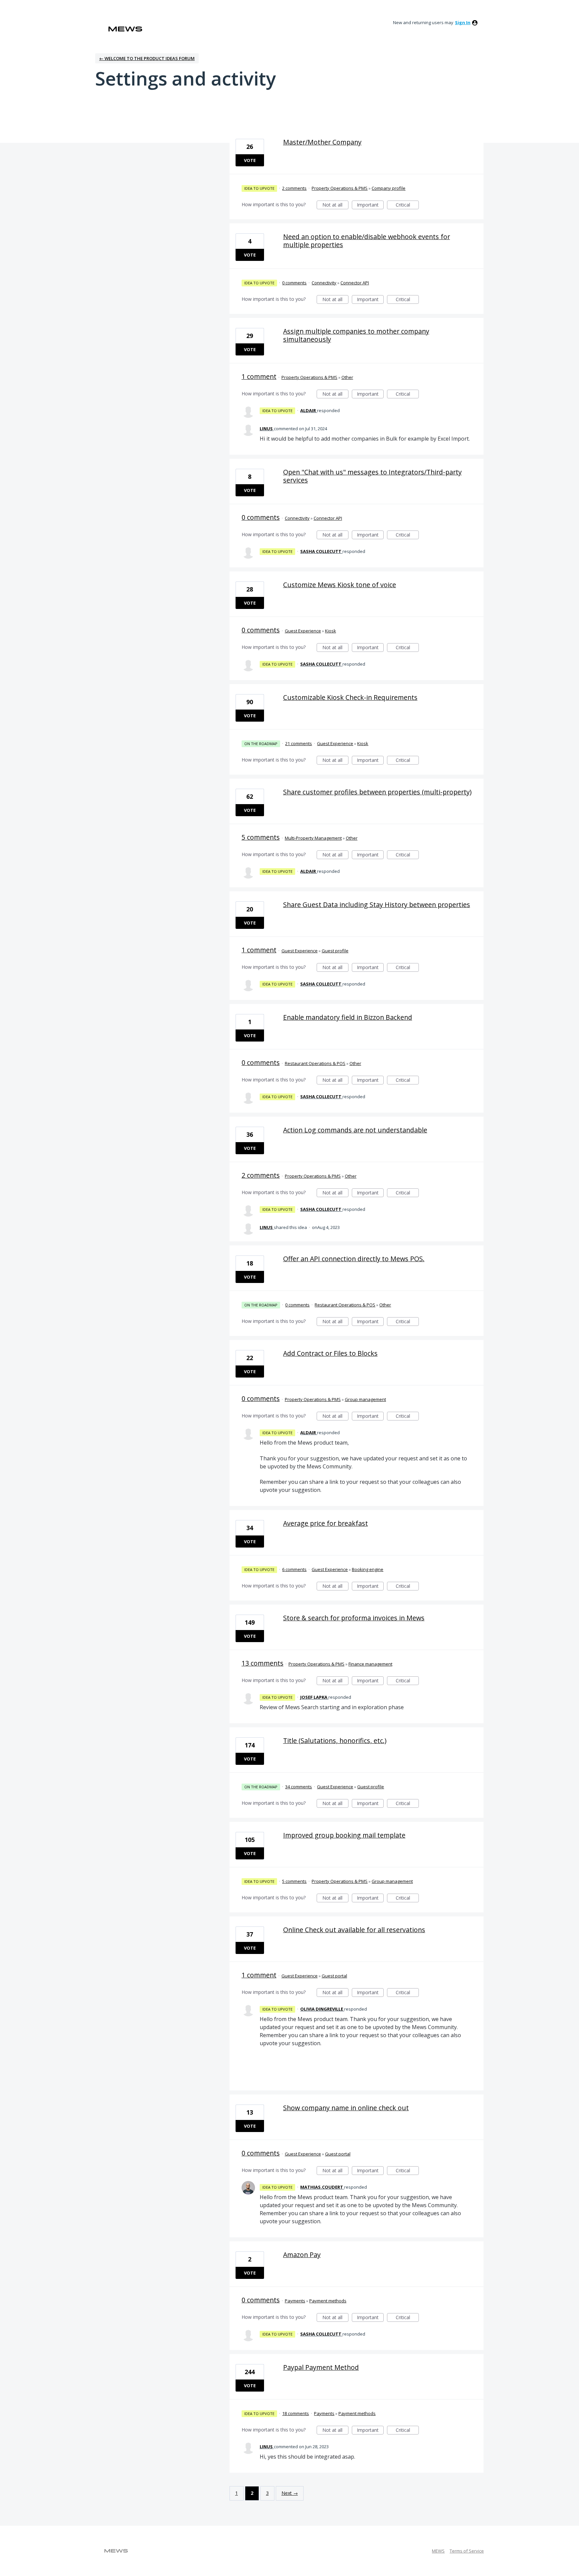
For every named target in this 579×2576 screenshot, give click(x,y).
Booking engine (368, 1569)
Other (347, 377)
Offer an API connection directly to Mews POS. (354, 1259)
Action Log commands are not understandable (355, 1130)
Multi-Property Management (313, 838)
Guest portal (334, 1976)
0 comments (294, 283)
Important (370, 205)
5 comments (261, 837)
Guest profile (335, 951)
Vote (250, 160)
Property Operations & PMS (340, 188)
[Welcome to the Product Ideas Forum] (125, 29)
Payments (295, 2301)
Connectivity (324, 283)
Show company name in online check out (346, 2108)
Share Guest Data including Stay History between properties (377, 905)
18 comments (296, 2413)
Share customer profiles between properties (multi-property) (377, 792)
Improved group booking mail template (344, 1835)
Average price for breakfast (326, 1523)
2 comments (294, 188)
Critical (407, 205)
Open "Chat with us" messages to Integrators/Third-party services (372, 476)
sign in (463, 22)
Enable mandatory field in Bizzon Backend (348, 1017)
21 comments (299, 743)
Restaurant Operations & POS (315, 1063)
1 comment (259, 376)
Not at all (335, 205)
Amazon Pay (302, 2255)
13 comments (263, 1663)
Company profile (389, 188)
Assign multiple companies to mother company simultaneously (356, 335)
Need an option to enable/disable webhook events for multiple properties (367, 241)
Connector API (355, 283)
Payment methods (328, 2301)
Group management (365, 1399)
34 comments (299, 1787)
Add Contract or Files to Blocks (330, 1353)
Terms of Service (467, 2551)
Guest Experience (303, 631)
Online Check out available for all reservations (354, 1930)
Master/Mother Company (322, 142)
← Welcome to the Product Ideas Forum (147, 58)
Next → (290, 2493)
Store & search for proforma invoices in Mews (354, 1618)
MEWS (438, 2551)
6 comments (294, 1569)
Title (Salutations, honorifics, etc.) (335, 1741)
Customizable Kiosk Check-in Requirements (350, 697)
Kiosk (331, 631)
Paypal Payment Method (321, 2367)
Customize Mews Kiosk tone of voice (340, 585)
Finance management (370, 1664)
